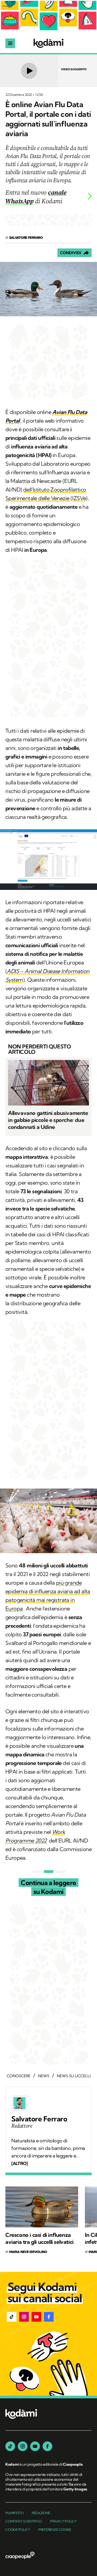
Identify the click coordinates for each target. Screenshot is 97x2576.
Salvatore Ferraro (39, 2119)
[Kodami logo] (48, 43)
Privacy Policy (63, 2521)
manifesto (15, 2513)
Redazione (41, 2513)
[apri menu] (10, 43)
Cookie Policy (18, 2530)
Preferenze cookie (55, 2530)
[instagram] (23, 2446)
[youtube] (35, 2446)
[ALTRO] (19, 2163)
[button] (12, 2317)
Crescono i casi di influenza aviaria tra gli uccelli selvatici (39, 2238)
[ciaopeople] (20, 2556)
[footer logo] (21, 2414)
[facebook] (47, 2446)
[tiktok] (10, 2446)
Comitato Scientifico (24, 2521)
